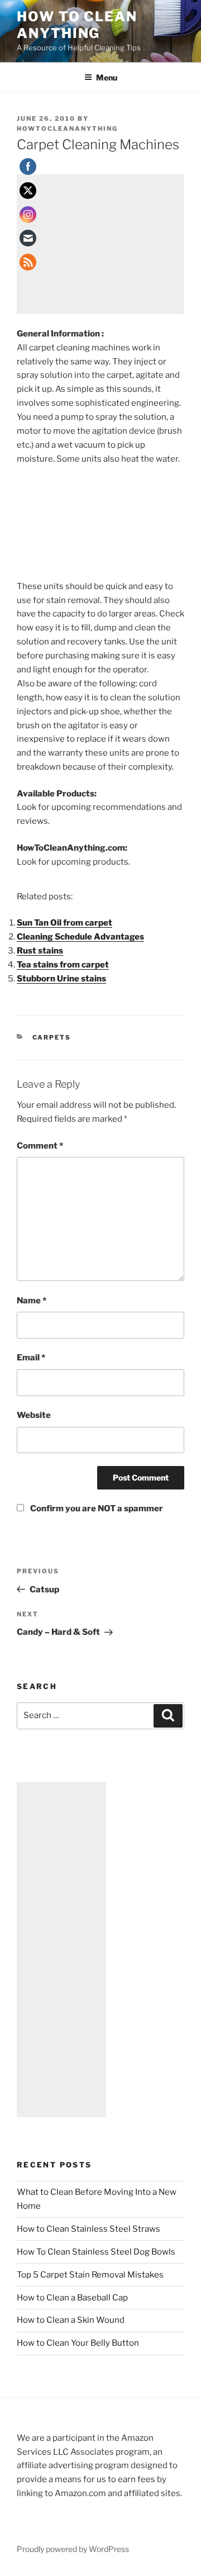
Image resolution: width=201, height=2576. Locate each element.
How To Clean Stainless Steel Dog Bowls (96, 2252)
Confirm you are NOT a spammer (96, 1508)
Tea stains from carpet (63, 965)
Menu (107, 77)
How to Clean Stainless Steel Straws (88, 2229)
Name (32, 1301)
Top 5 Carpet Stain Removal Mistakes (90, 2275)
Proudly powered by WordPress (73, 2549)
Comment (40, 1146)
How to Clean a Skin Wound (71, 2320)
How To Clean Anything (77, 25)
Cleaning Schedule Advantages (80, 937)
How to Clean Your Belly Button (78, 2343)
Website (34, 1415)
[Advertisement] (100, 244)
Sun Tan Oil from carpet (64, 923)
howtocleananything (67, 129)
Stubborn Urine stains (61, 979)
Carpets (52, 1037)
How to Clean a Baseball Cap (72, 2298)
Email (31, 1358)
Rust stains (40, 951)
